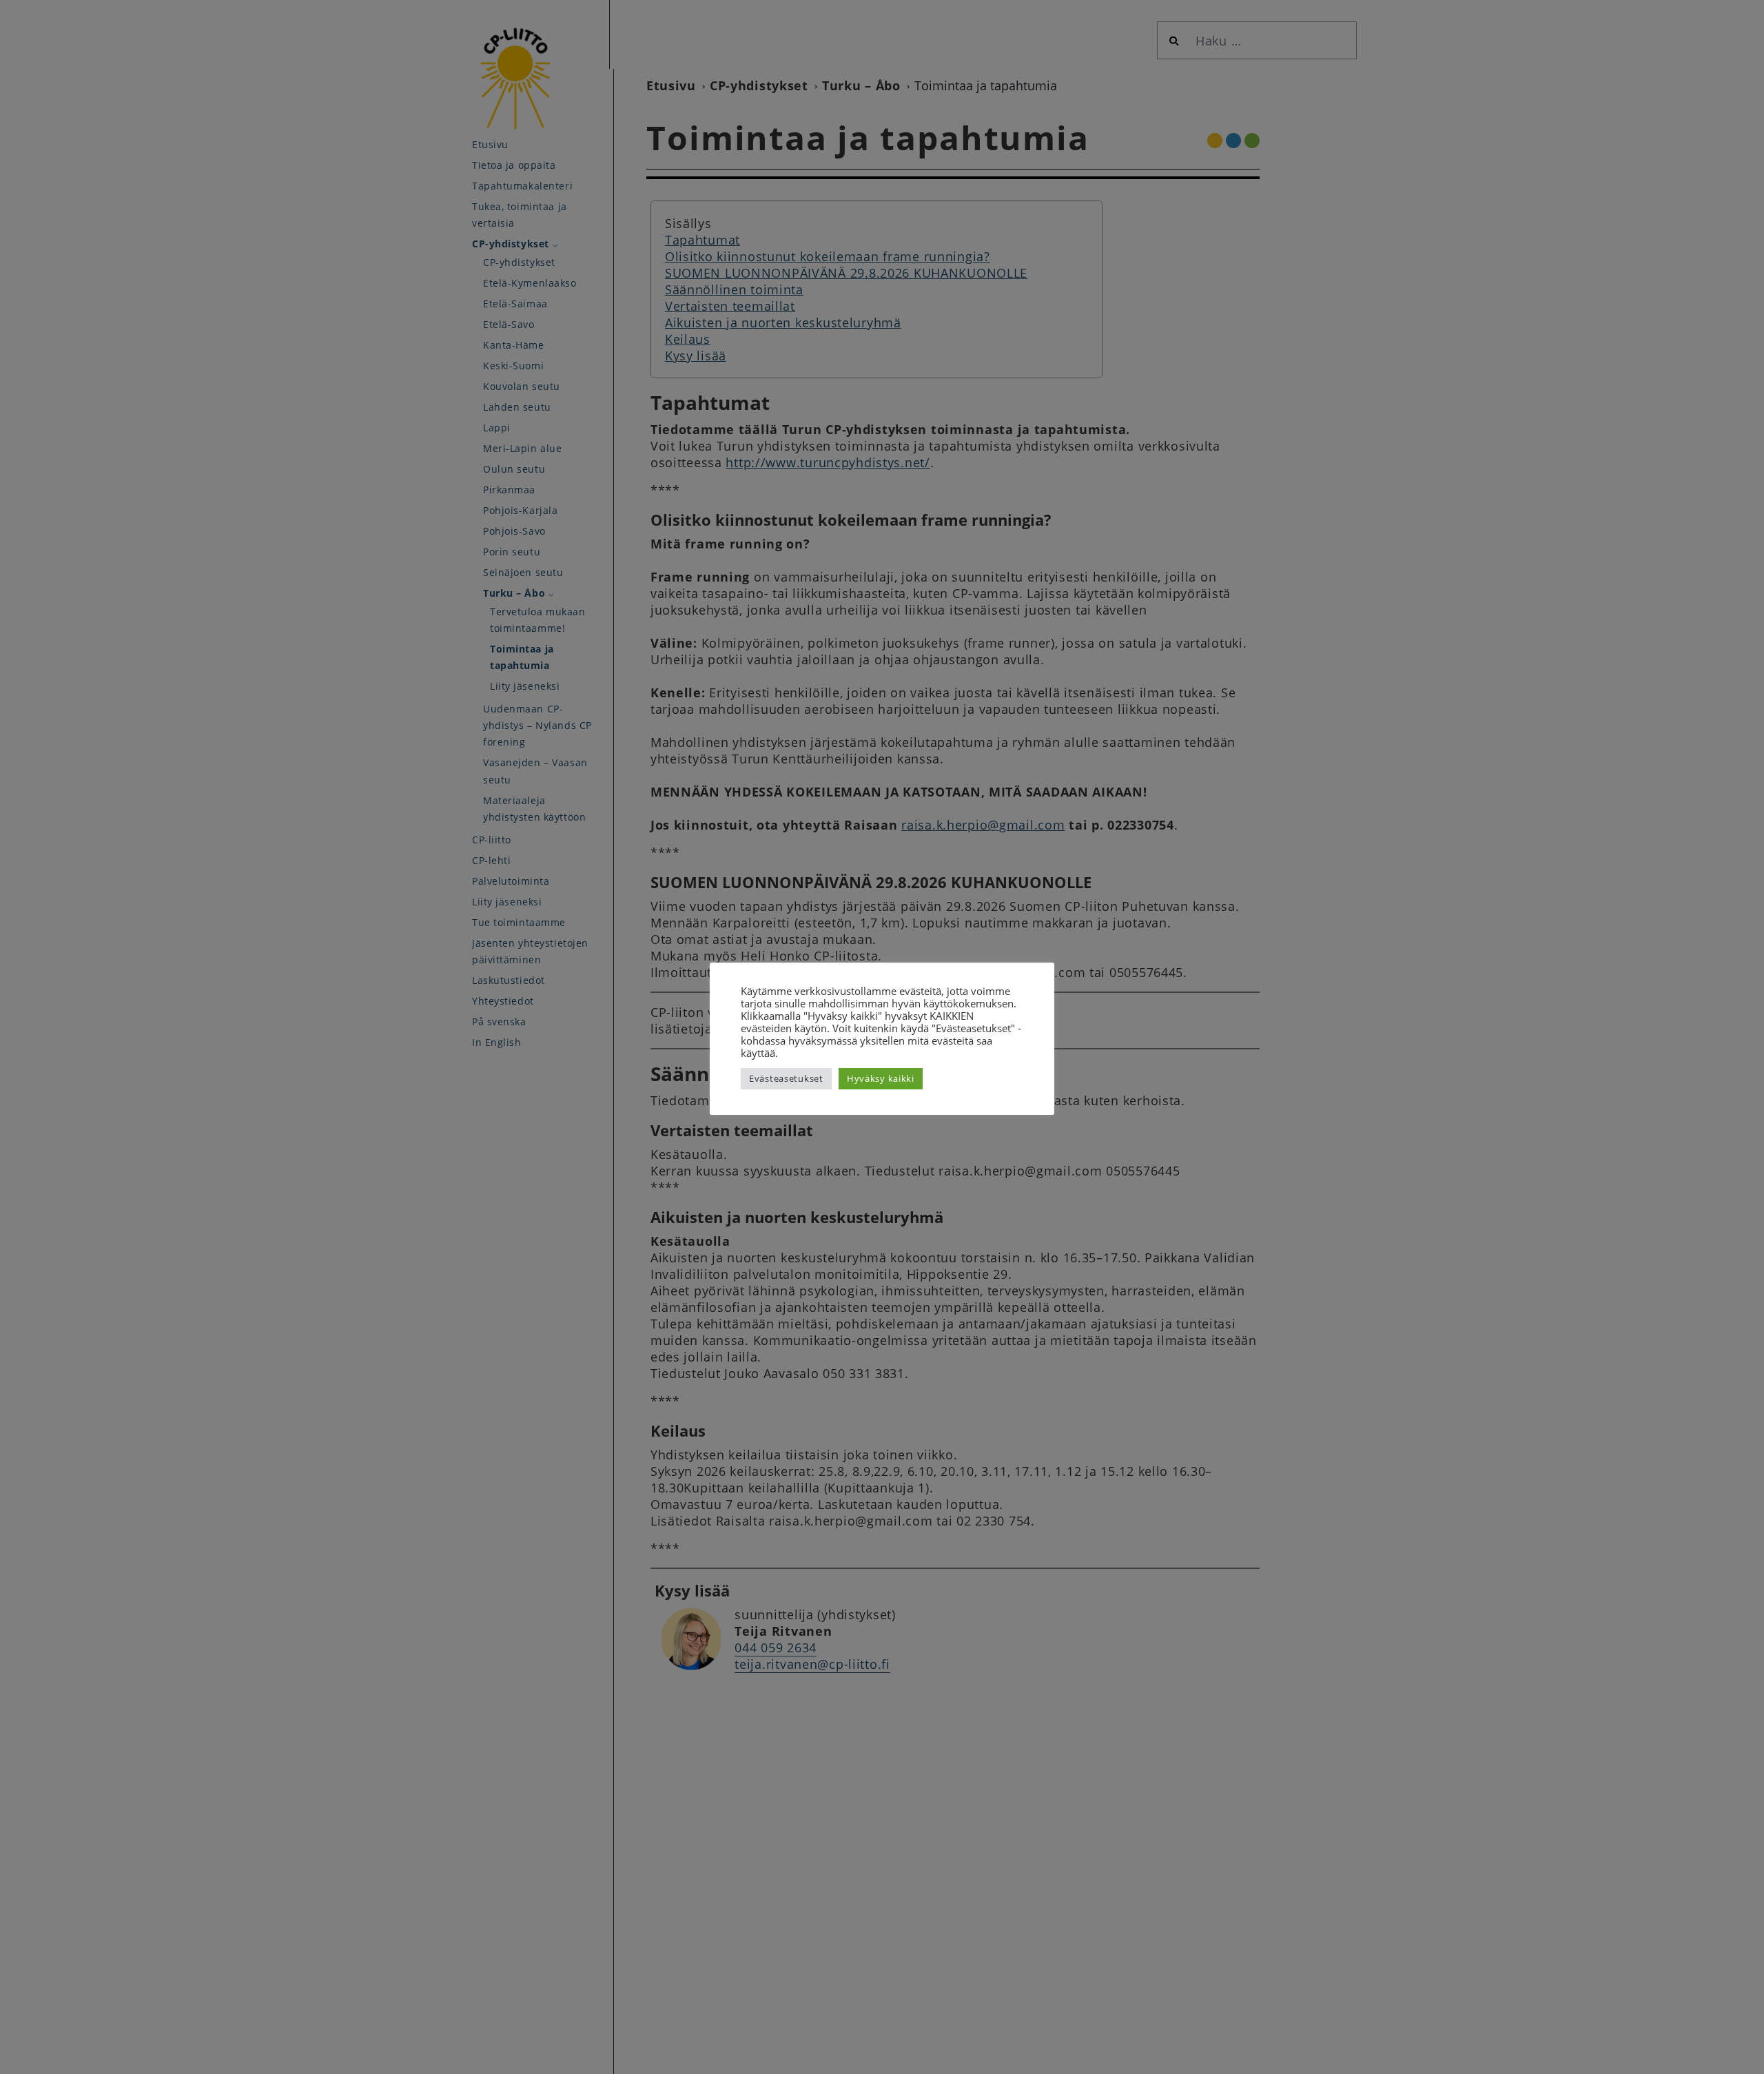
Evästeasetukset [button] (786, 1078)
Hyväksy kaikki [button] (881, 1078)
